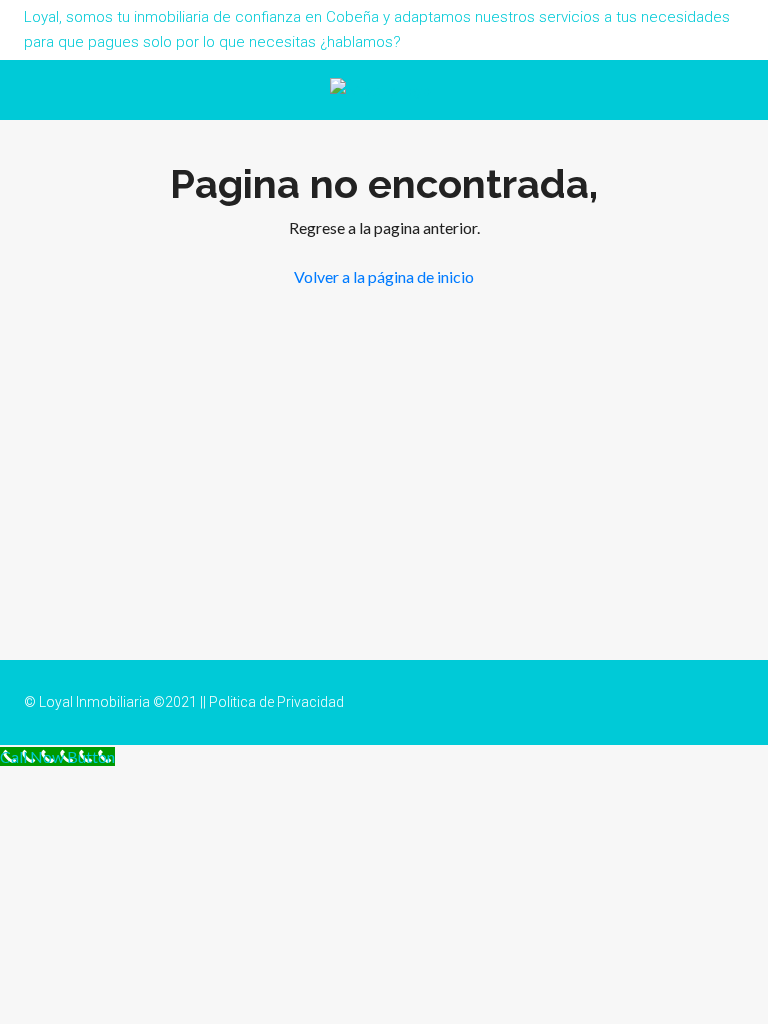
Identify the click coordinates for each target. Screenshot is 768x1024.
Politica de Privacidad (276, 702)
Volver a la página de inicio (384, 276)
